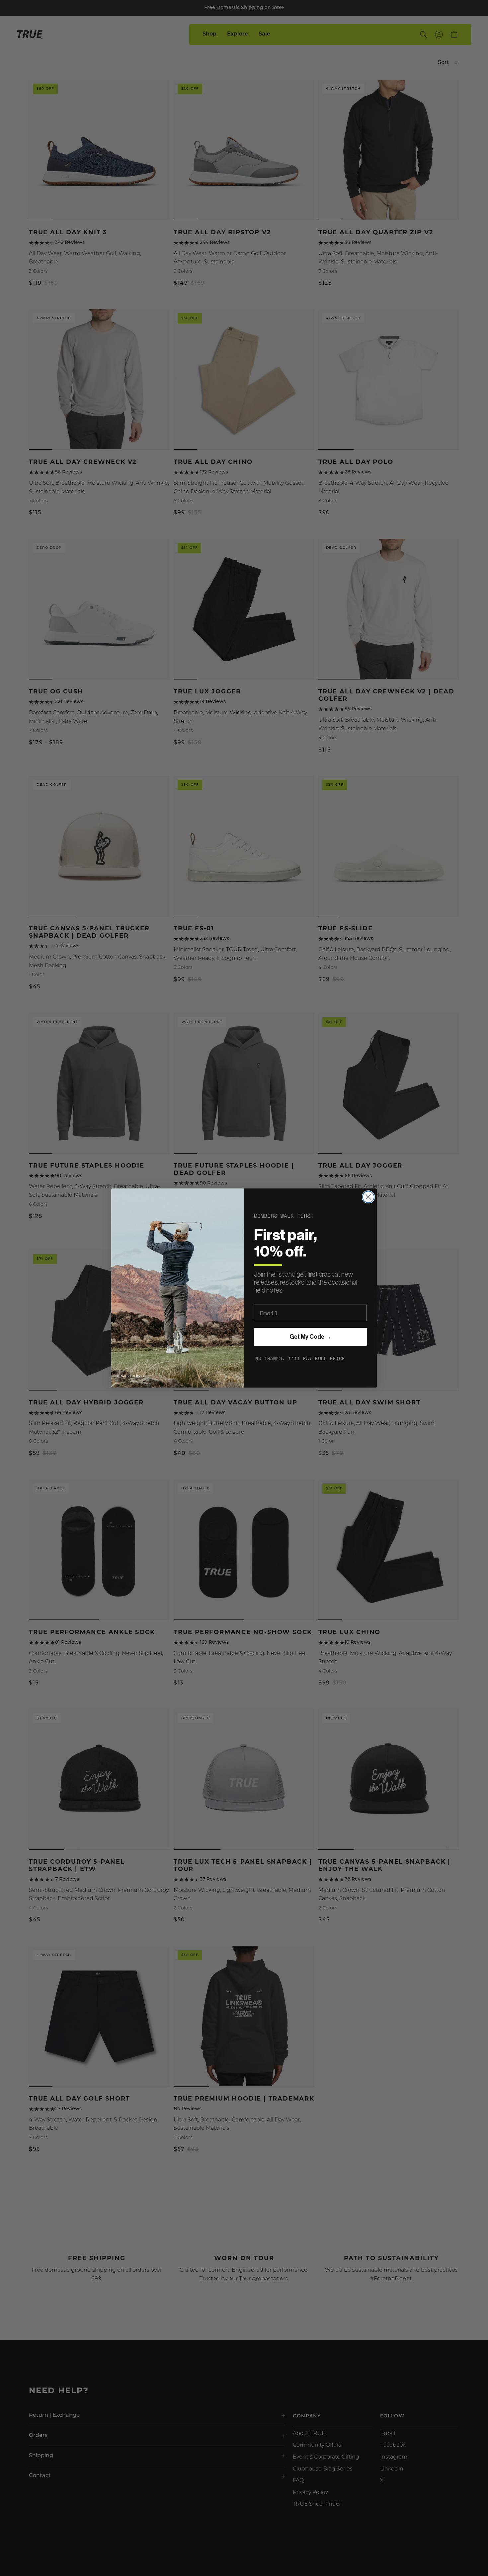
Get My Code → (310, 1337)
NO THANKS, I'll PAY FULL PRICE (300, 1358)
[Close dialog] (368, 1197)
